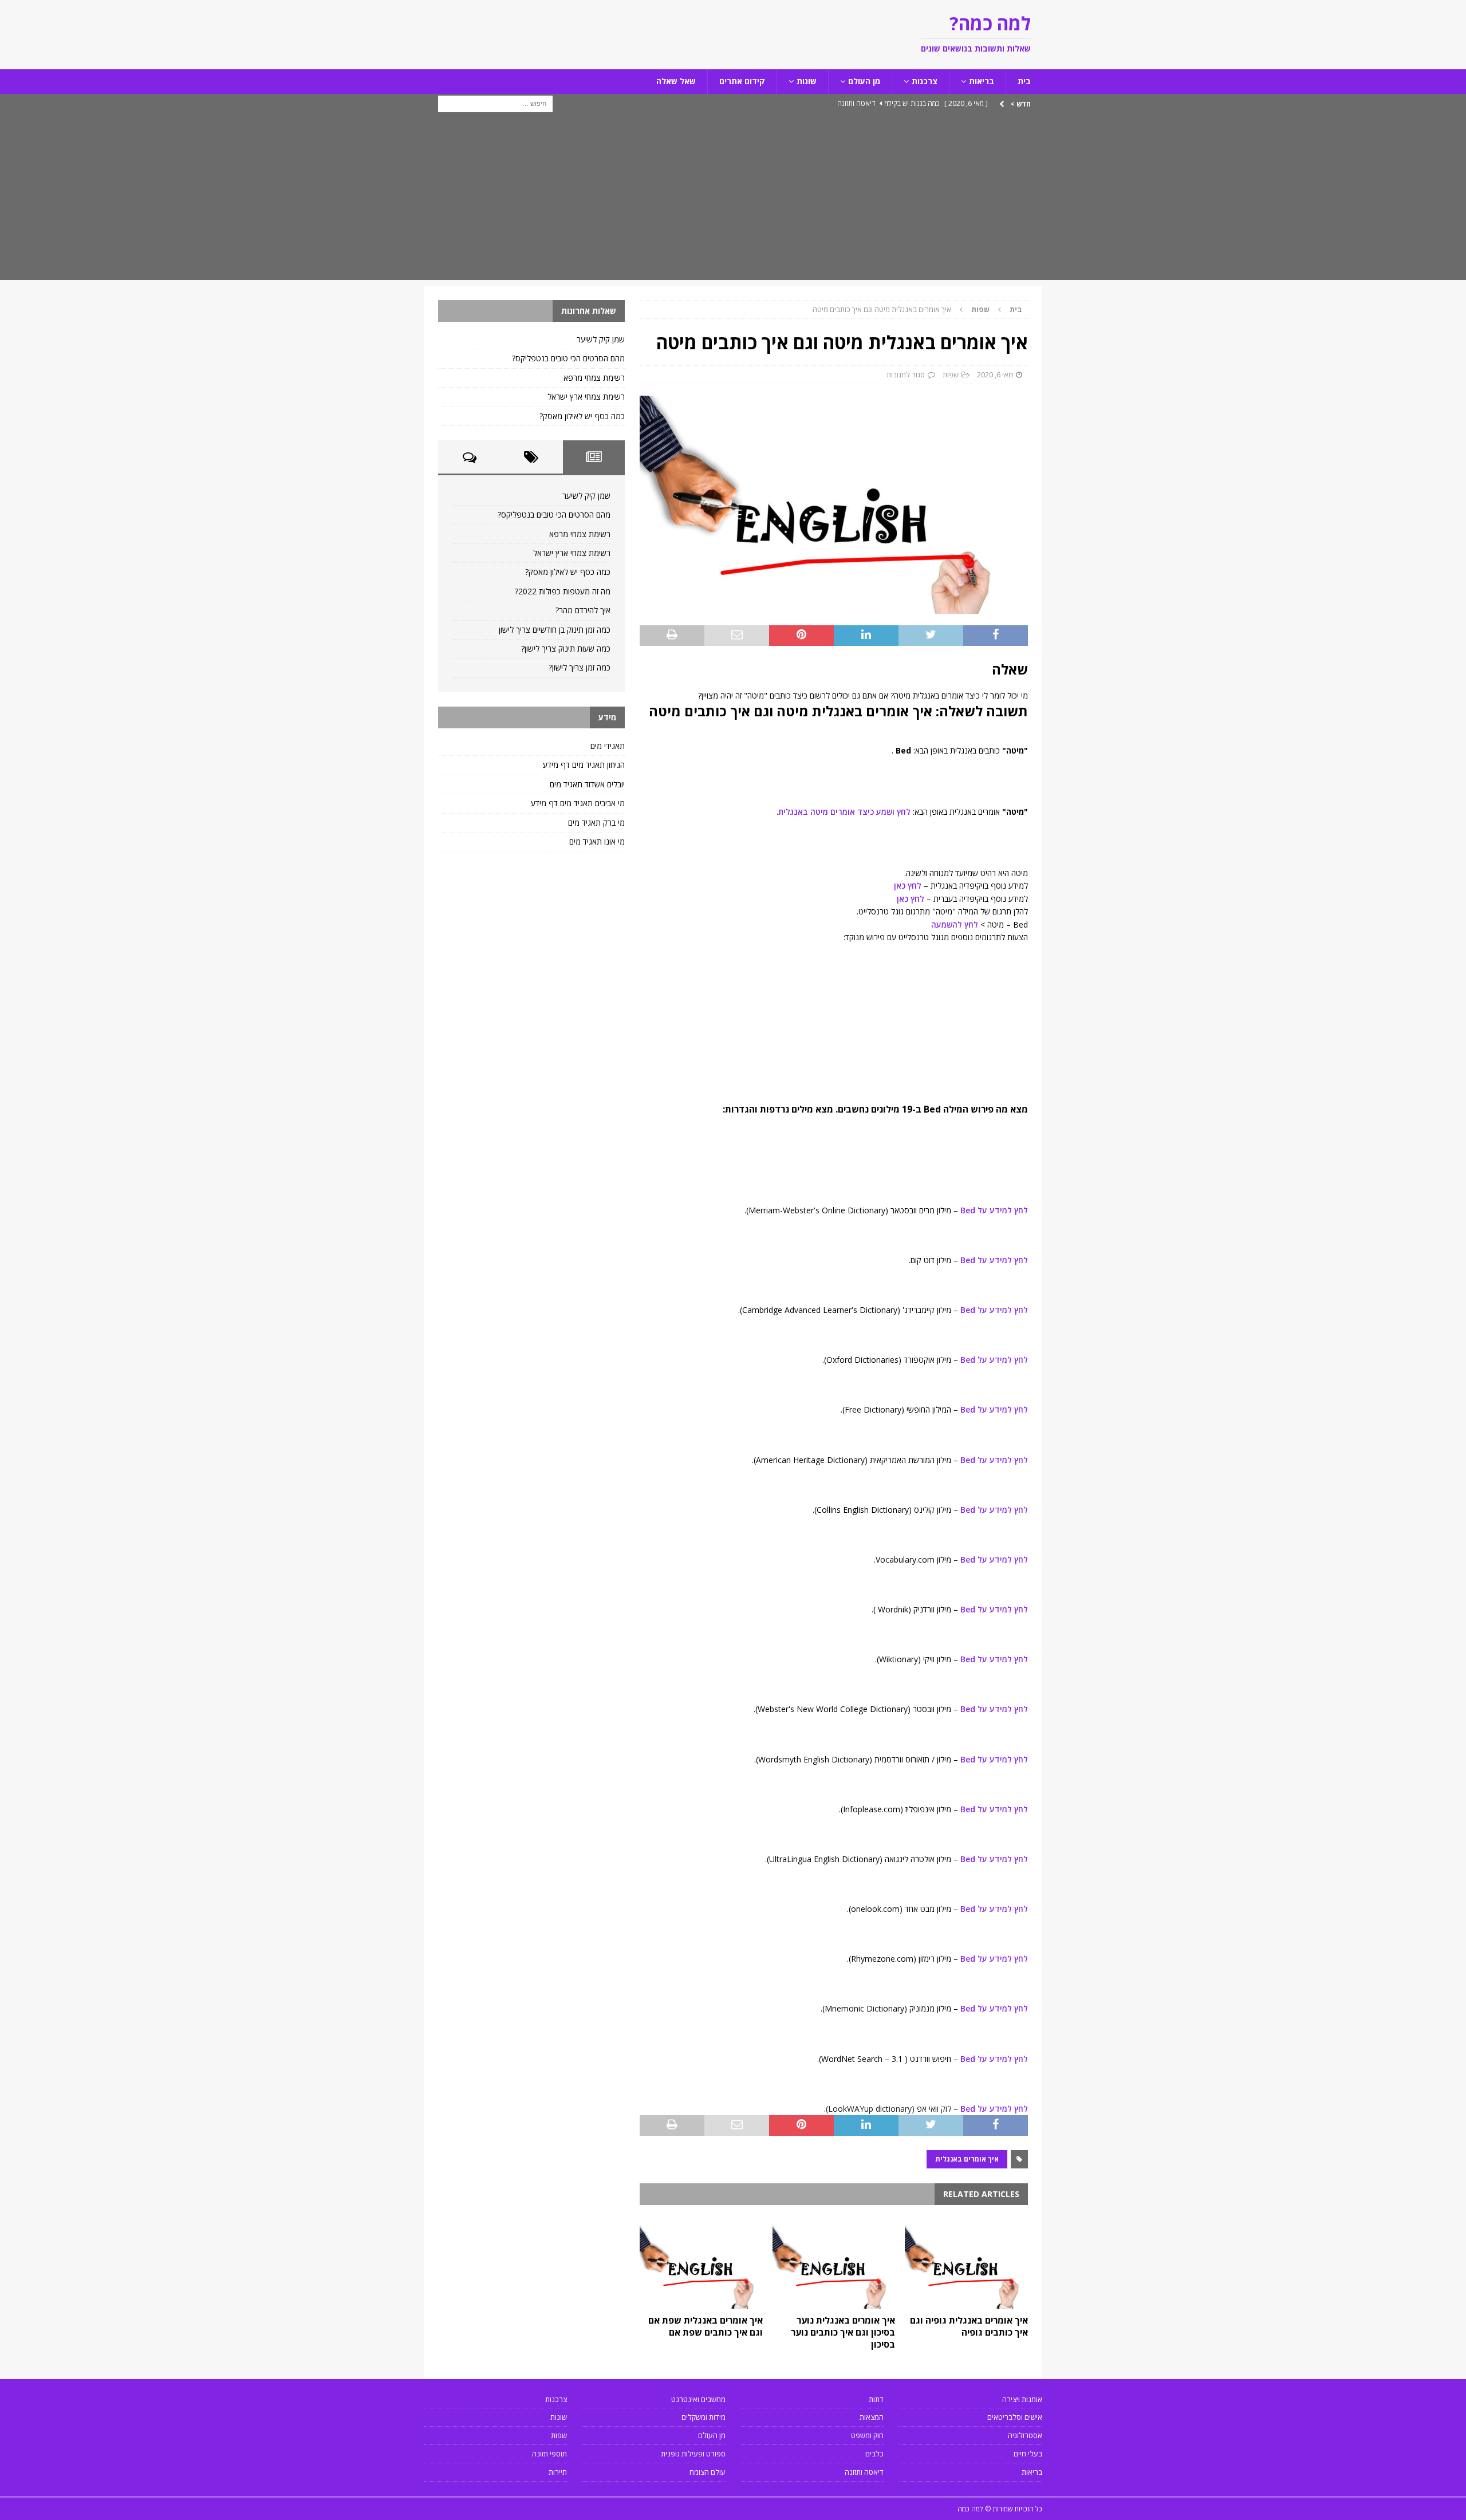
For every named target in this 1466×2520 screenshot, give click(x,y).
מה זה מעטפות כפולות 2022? (563, 591)
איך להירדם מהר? (583, 610)
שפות (951, 374)
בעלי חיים (1028, 2454)
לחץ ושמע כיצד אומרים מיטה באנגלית (844, 812)
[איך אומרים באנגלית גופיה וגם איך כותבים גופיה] (966, 2263)
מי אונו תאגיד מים (597, 841)
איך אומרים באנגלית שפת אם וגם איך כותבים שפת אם (706, 2326)
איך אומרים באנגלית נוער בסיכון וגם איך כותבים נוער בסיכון (843, 2332)
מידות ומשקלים (704, 2417)
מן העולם (864, 81)
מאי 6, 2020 (995, 374)
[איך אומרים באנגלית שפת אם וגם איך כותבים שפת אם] (701, 2263)
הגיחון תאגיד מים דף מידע (584, 765)
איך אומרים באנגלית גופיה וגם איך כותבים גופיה (969, 2326)
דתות (876, 2399)
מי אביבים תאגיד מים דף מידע (578, 803)
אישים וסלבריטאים (1015, 2417)
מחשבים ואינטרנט (698, 2399)
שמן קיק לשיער (601, 339)
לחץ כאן (908, 886)
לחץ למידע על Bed (993, 1210)
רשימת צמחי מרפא (594, 378)
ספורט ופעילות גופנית (693, 2454)
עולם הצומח (708, 2472)
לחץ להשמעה (955, 924)
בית (1024, 81)
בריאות (982, 81)
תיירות (558, 2472)
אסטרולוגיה (1025, 2435)
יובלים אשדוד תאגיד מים (587, 784)
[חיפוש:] (495, 103)
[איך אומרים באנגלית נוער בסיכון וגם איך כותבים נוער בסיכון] (834, 2263)
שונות (807, 81)
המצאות (872, 2417)
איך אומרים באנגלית (967, 2159)
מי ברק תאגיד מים (596, 823)
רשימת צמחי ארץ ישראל (586, 397)
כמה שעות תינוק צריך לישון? (566, 648)
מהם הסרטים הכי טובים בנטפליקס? (568, 358)
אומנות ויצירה (1022, 2399)
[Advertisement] (733, 200)
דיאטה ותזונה (864, 2472)
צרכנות (925, 81)
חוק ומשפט (867, 2435)
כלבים (874, 2454)
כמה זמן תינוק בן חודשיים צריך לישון (555, 630)
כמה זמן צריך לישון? (580, 667)
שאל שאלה (676, 81)
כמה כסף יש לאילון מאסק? (582, 416)
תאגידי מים (608, 746)
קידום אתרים (742, 81)
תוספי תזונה (549, 2454)
